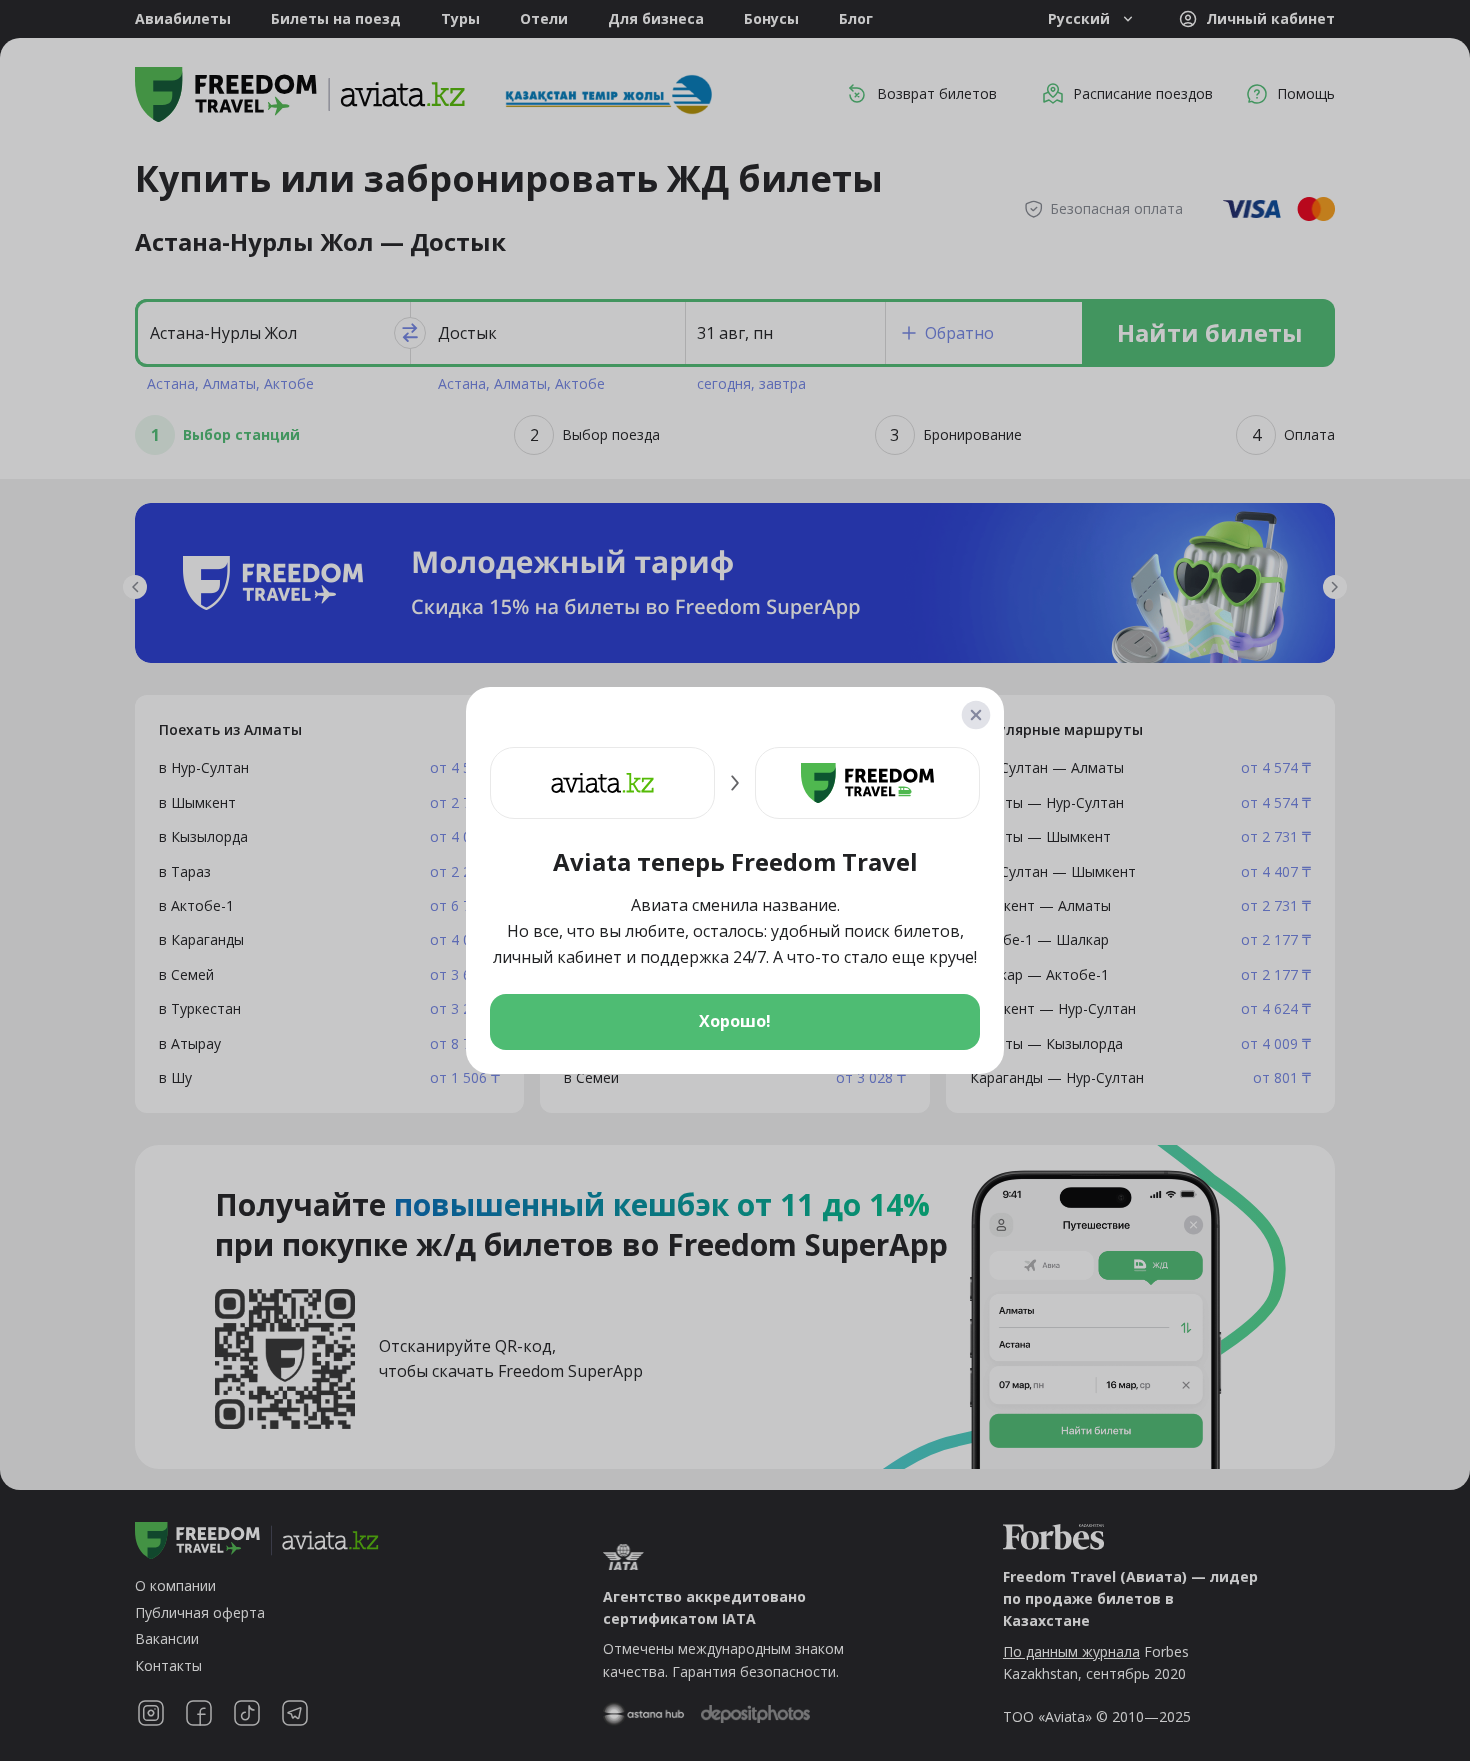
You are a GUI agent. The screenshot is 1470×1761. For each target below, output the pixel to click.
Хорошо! (735, 1021)
